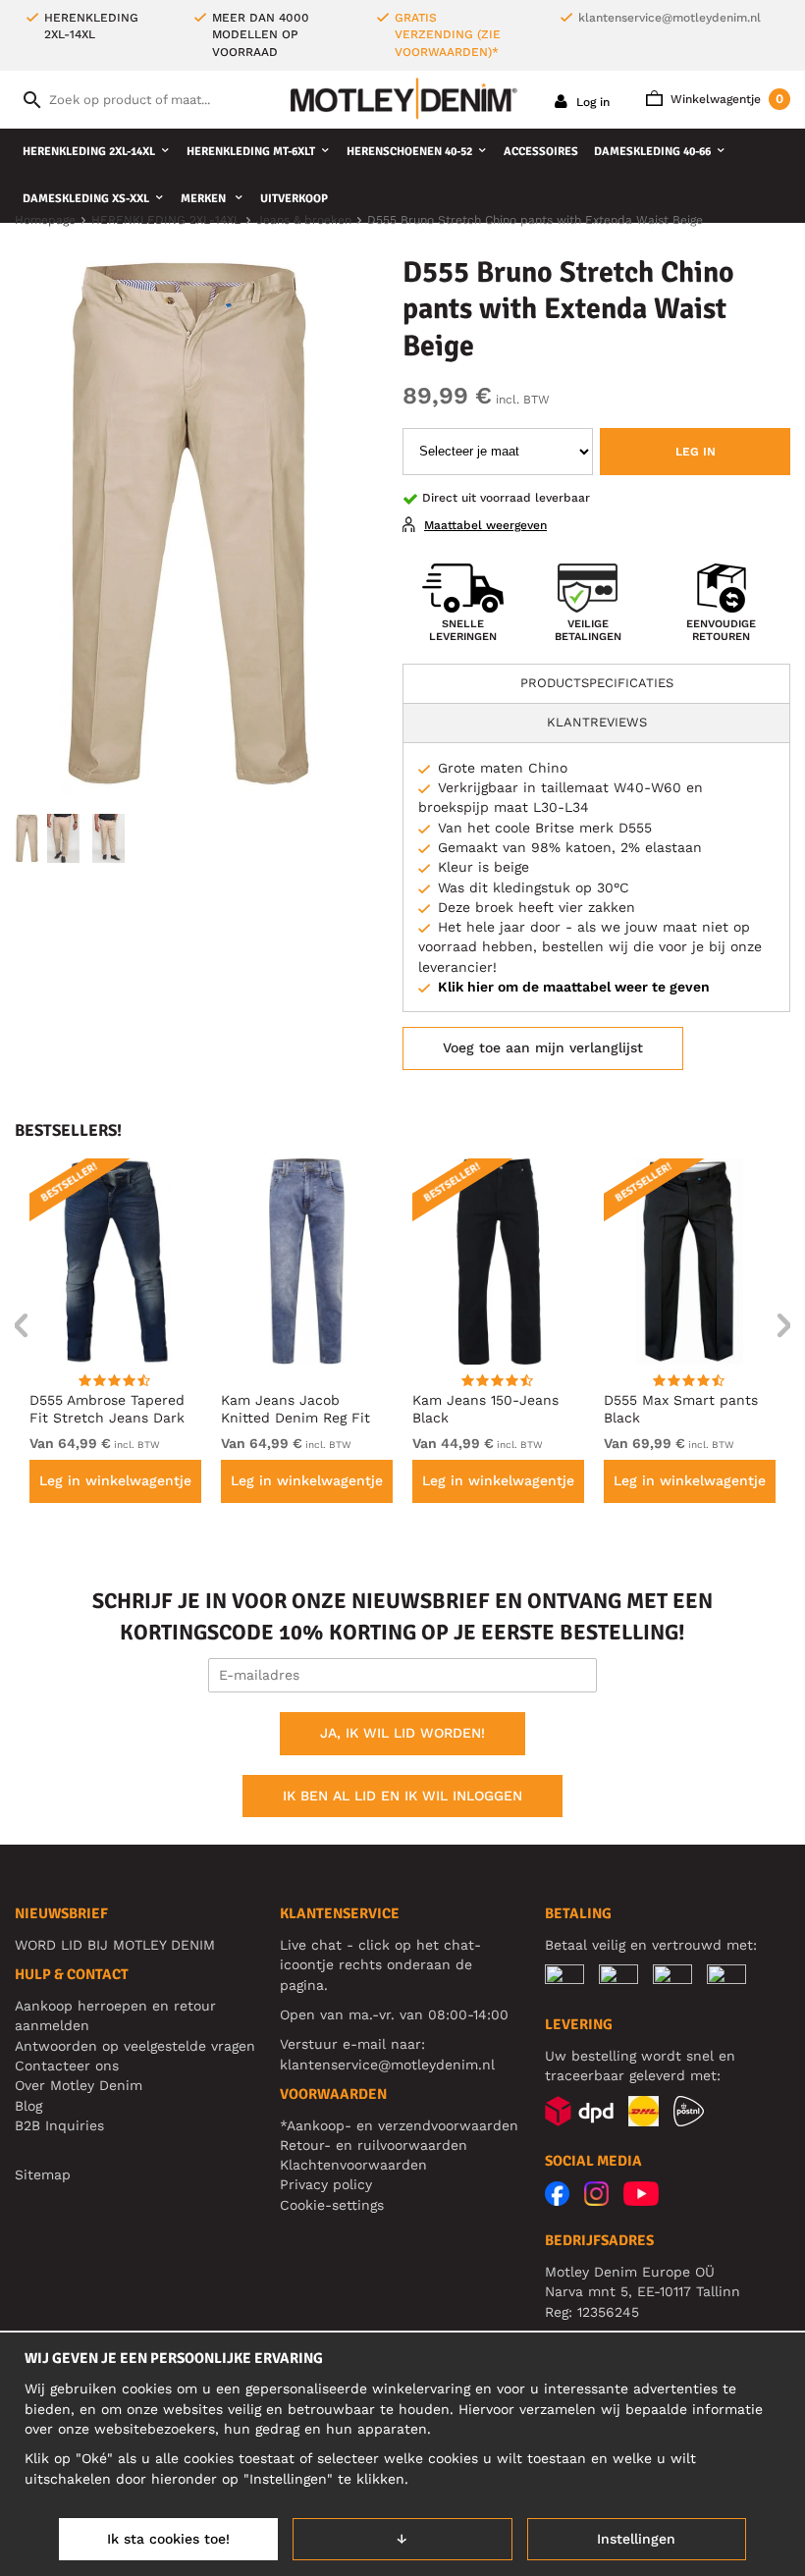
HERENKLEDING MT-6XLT (251, 152)
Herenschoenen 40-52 (409, 152)
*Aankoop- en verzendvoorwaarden (399, 2125)
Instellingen (636, 2539)
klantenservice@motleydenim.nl (670, 18)
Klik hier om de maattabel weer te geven (574, 987)
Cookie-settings (332, 2205)
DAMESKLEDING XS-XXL (86, 199)
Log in (591, 102)
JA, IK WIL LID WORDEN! (402, 1733)
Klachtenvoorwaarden (353, 2165)
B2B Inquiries (59, 2125)
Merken (205, 199)
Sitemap (43, 2174)
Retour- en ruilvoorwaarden (374, 2145)
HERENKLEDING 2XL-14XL (89, 152)
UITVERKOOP (294, 199)
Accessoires (541, 152)
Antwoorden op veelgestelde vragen (135, 2046)
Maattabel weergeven (485, 525)
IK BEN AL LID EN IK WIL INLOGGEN (402, 1796)
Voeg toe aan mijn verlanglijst (543, 1047)
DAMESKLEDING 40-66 (652, 152)
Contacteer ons (67, 2066)
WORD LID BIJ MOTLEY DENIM (115, 1945)
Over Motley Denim (79, 2085)
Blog (28, 2106)
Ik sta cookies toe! (168, 2539)
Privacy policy (326, 2184)
